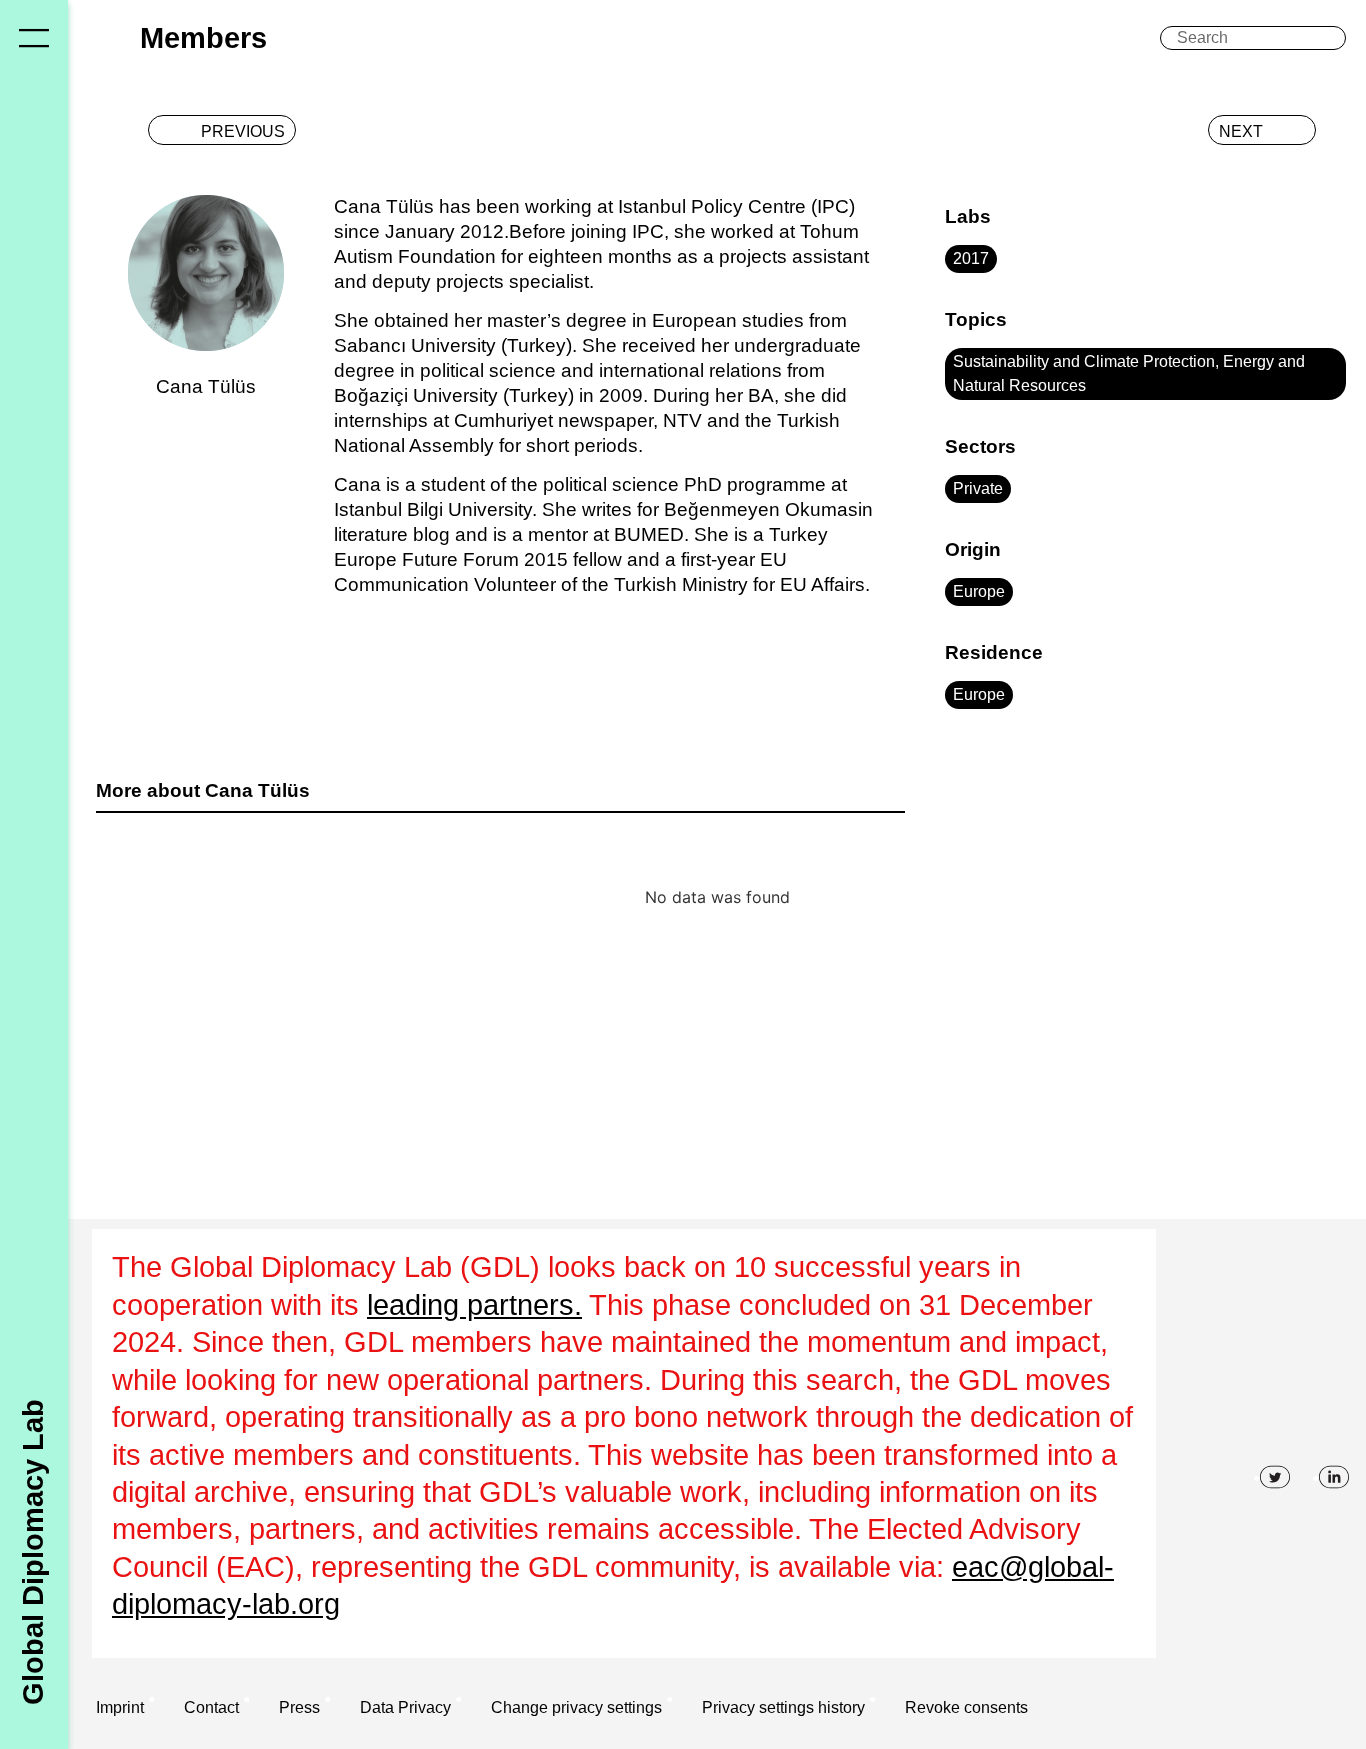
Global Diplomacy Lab (33, 1551)
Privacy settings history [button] (783, 1707)
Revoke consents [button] (966, 1707)
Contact (211, 1707)
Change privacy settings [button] (576, 1707)
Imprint (120, 1707)
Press (299, 1707)
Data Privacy (405, 1707)
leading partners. (474, 1305)
